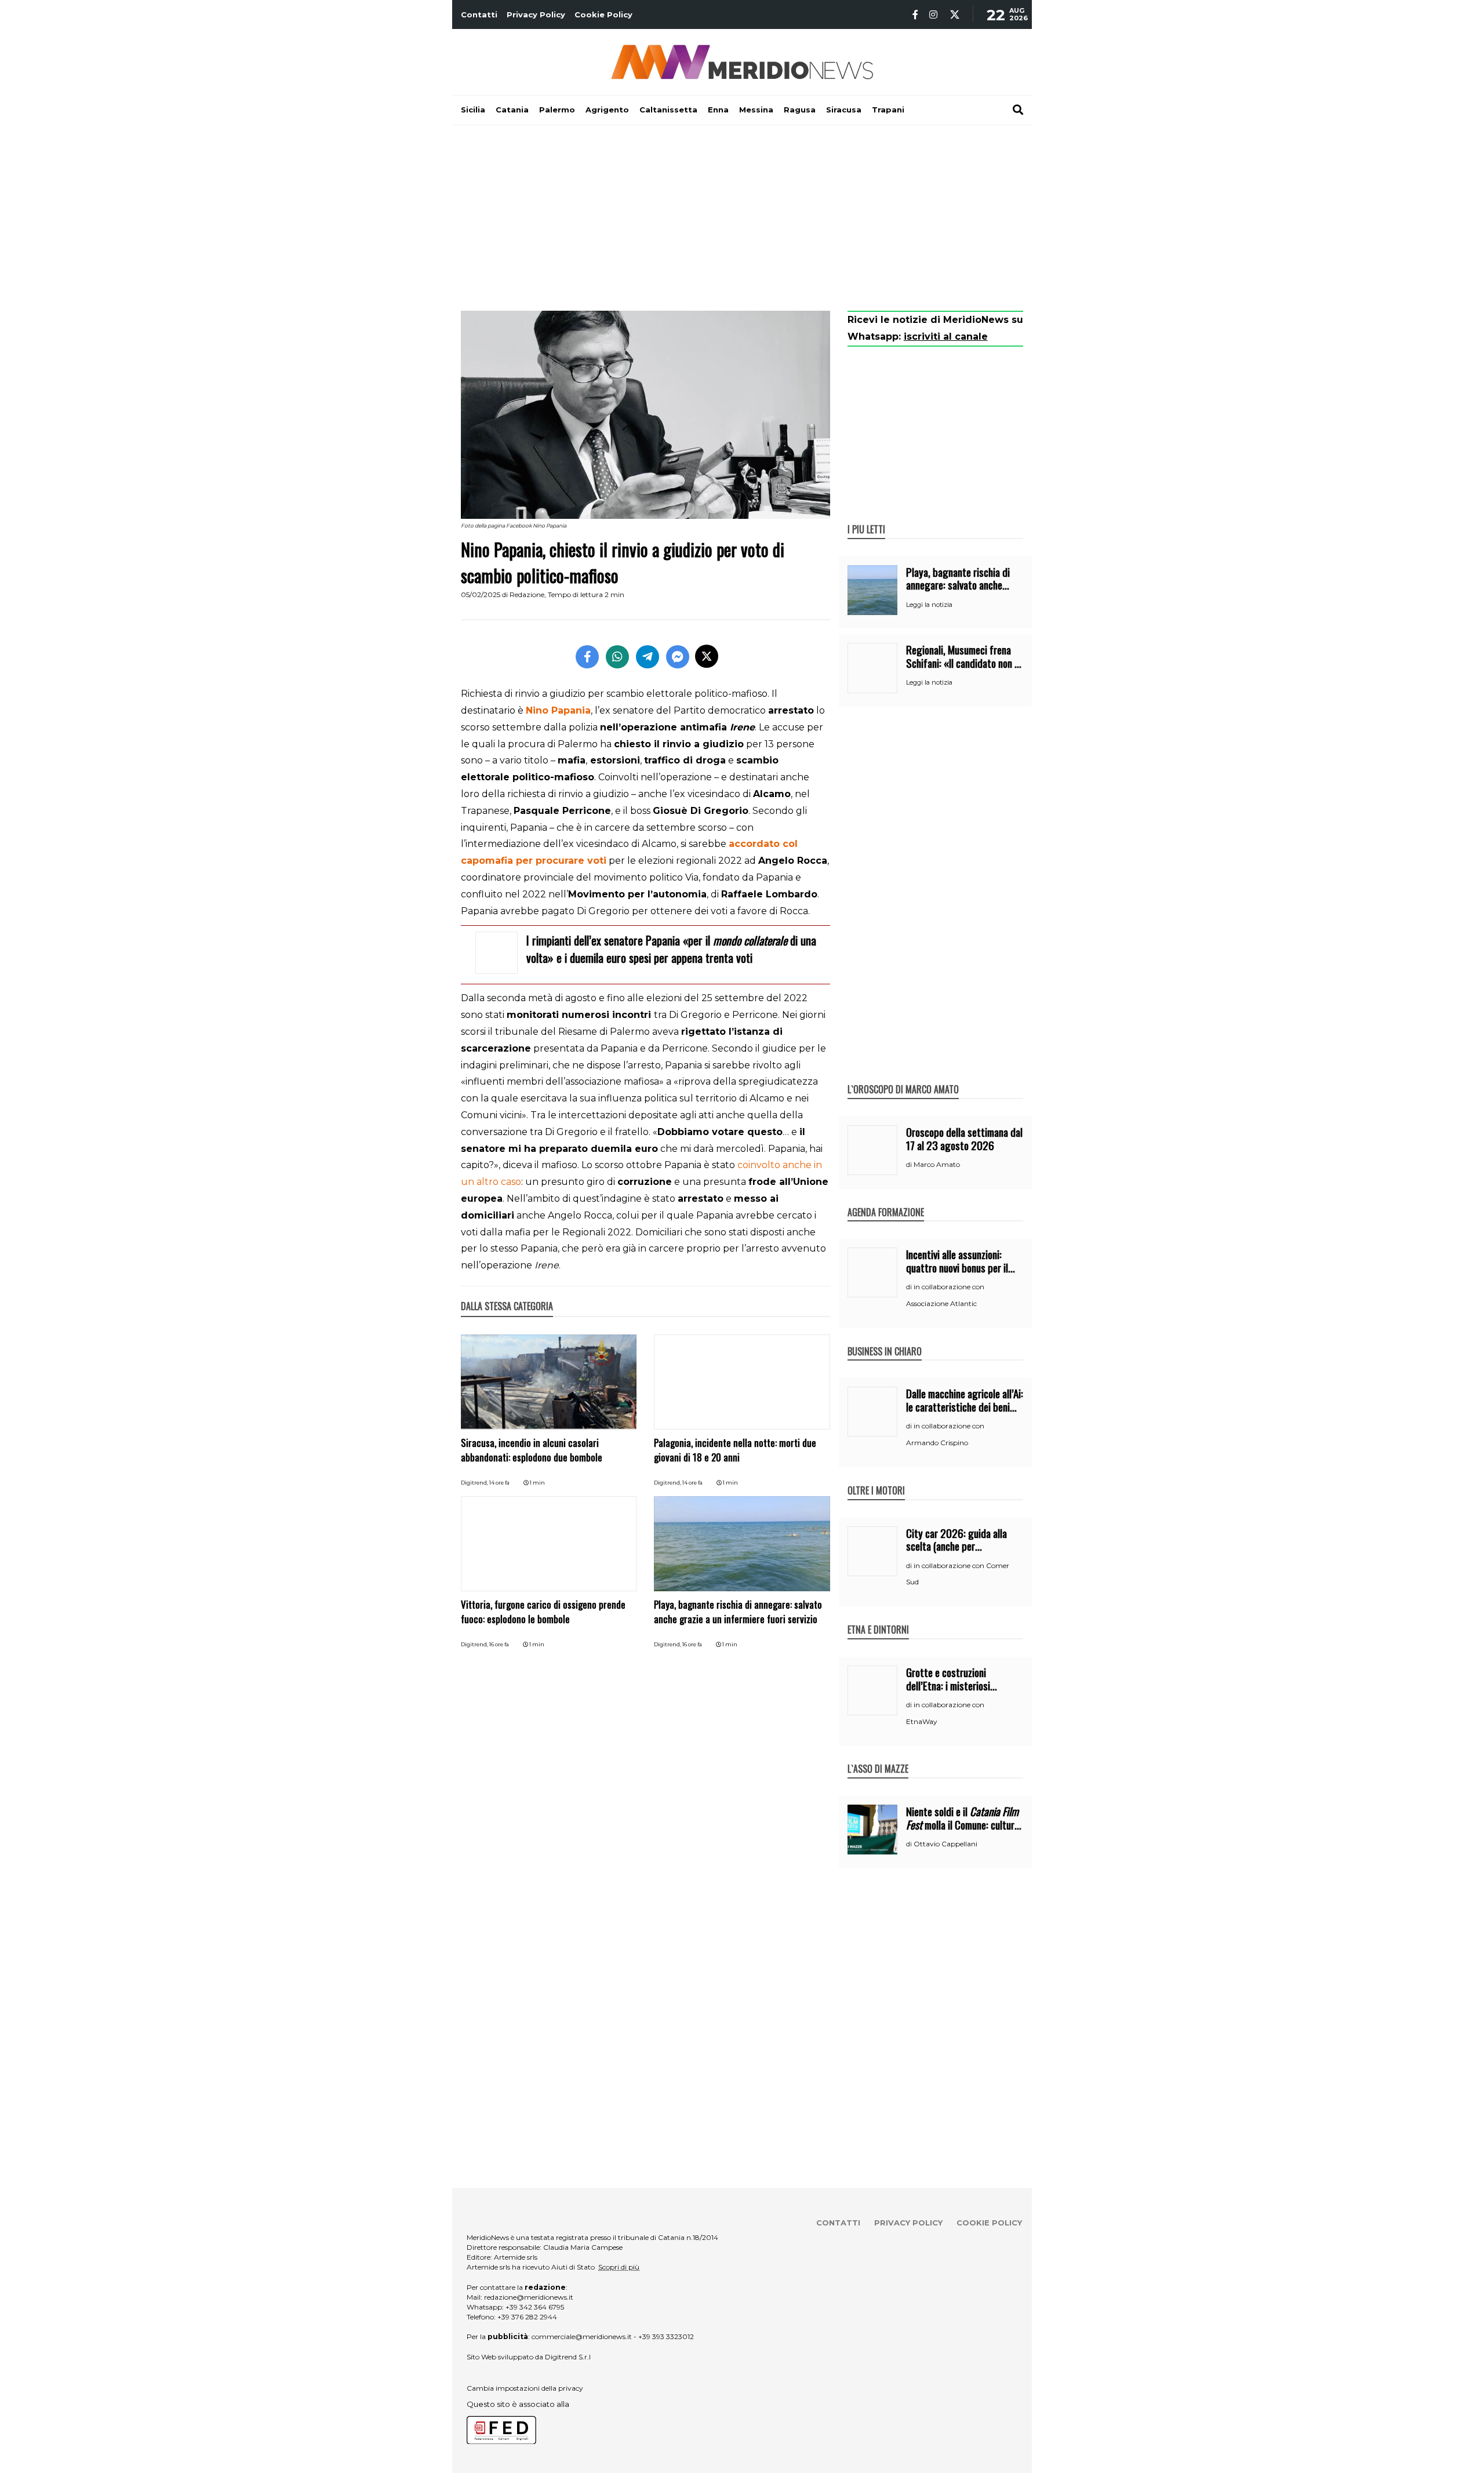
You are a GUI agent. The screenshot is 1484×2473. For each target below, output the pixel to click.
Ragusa (800, 110)
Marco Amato (937, 1164)
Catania (512, 110)
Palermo (557, 110)
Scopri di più (619, 2267)
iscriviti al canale (946, 337)
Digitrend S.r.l (568, 2357)
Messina (756, 110)
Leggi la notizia (929, 605)
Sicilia (473, 110)
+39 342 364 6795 (535, 2307)
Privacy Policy (536, 14)
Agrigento (607, 110)
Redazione (527, 594)
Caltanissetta (668, 110)
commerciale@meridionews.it (582, 2336)
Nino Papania (558, 710)
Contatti (479, 14)
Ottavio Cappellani (945, 1844)
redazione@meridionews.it (529, 2297)
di (910, 1165)
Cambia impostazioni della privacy (525, 2388)
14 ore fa (499, 1483)
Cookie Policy (603, 14)
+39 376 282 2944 (527, 2317)
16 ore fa (499, 1644)
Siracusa (844, 110)
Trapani (888, 110)
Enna (718, 110)
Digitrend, (475, 1483)
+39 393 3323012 (666, 2336)
